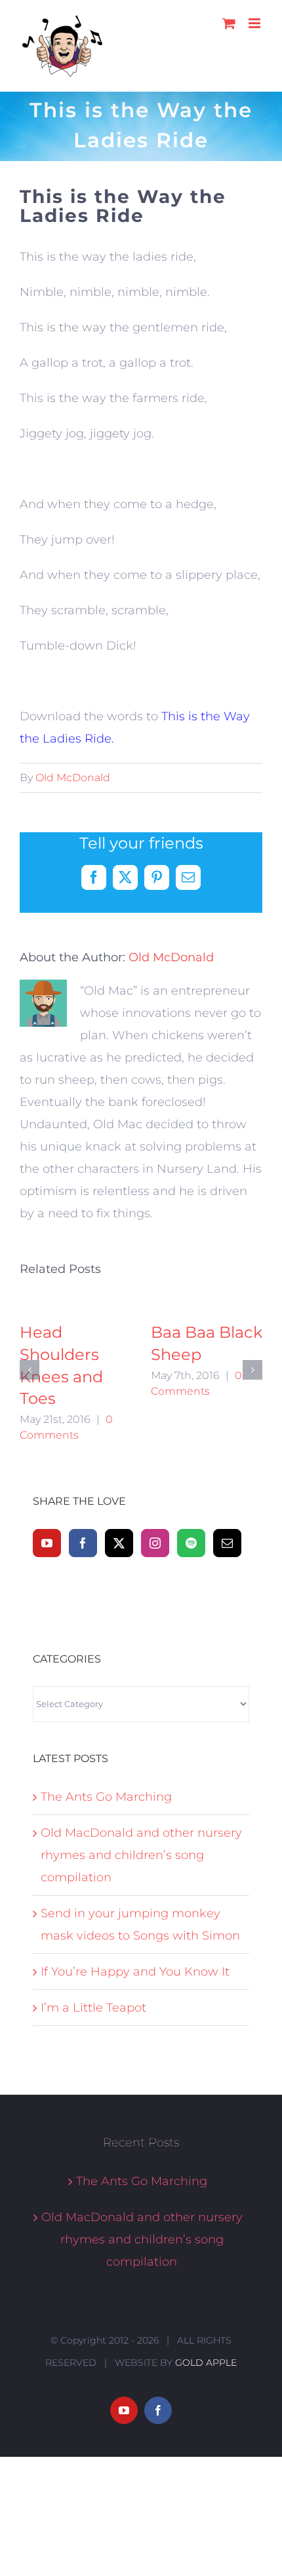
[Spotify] (191, 1630)
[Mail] (227, 1630)
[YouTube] (47, 1630)
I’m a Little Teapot (93, 2095)
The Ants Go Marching (106, 1885)
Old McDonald (73, 778)
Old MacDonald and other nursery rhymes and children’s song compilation (141, 1943)
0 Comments (54, 1449)
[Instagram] (155, 1630)
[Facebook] (83, 1630)
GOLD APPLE (206, 2450)
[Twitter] (119, 1630)
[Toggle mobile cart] (229, 23)
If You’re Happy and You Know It (135, 2059)
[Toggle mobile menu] (255, 23)
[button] (30, 1414)
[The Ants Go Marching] (75, 1331)
